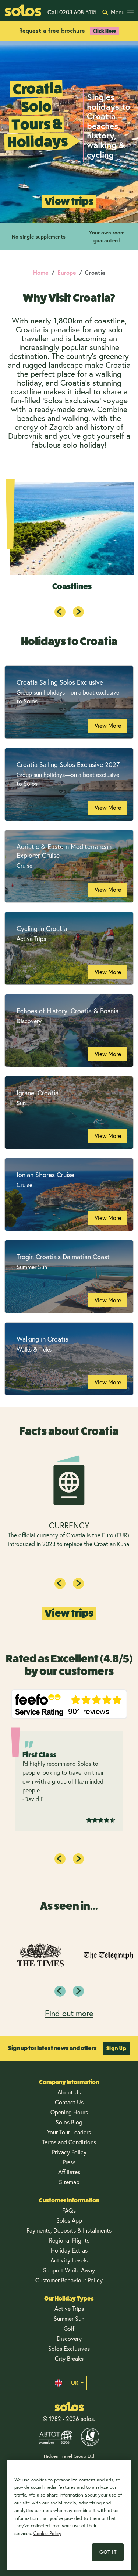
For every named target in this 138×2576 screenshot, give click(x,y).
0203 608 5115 (72, 12)
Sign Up (116, 2048)
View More (108, 725)
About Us (69, 2092)
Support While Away (69, 2270)
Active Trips (69, 2308)
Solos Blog (69, 2122)
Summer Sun (69, 2318)
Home (41, 272)
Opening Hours (69, 2112)
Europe (67, 272)
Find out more (69, 2013)
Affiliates (69, 2172)
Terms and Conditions (69, 2142)
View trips (69, 201)
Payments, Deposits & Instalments (69, 2230)
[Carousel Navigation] (69, 612)
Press (69, 2162)
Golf (69, 2328)
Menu (118, 12)
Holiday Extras (69, 2250)
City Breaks (69, 2358)
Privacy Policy (69, 2152)
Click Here (104, 31)
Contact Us (69, 2102)
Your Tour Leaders (69, 2132)
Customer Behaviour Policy (69, 2280)
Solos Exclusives (69, 2348)
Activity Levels (69, 2260)
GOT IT (108, 2552)
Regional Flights (69, 2240)
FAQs (69, 2210)
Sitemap (69, 2182)
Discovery (69, 2338)
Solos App (69, 2220)
